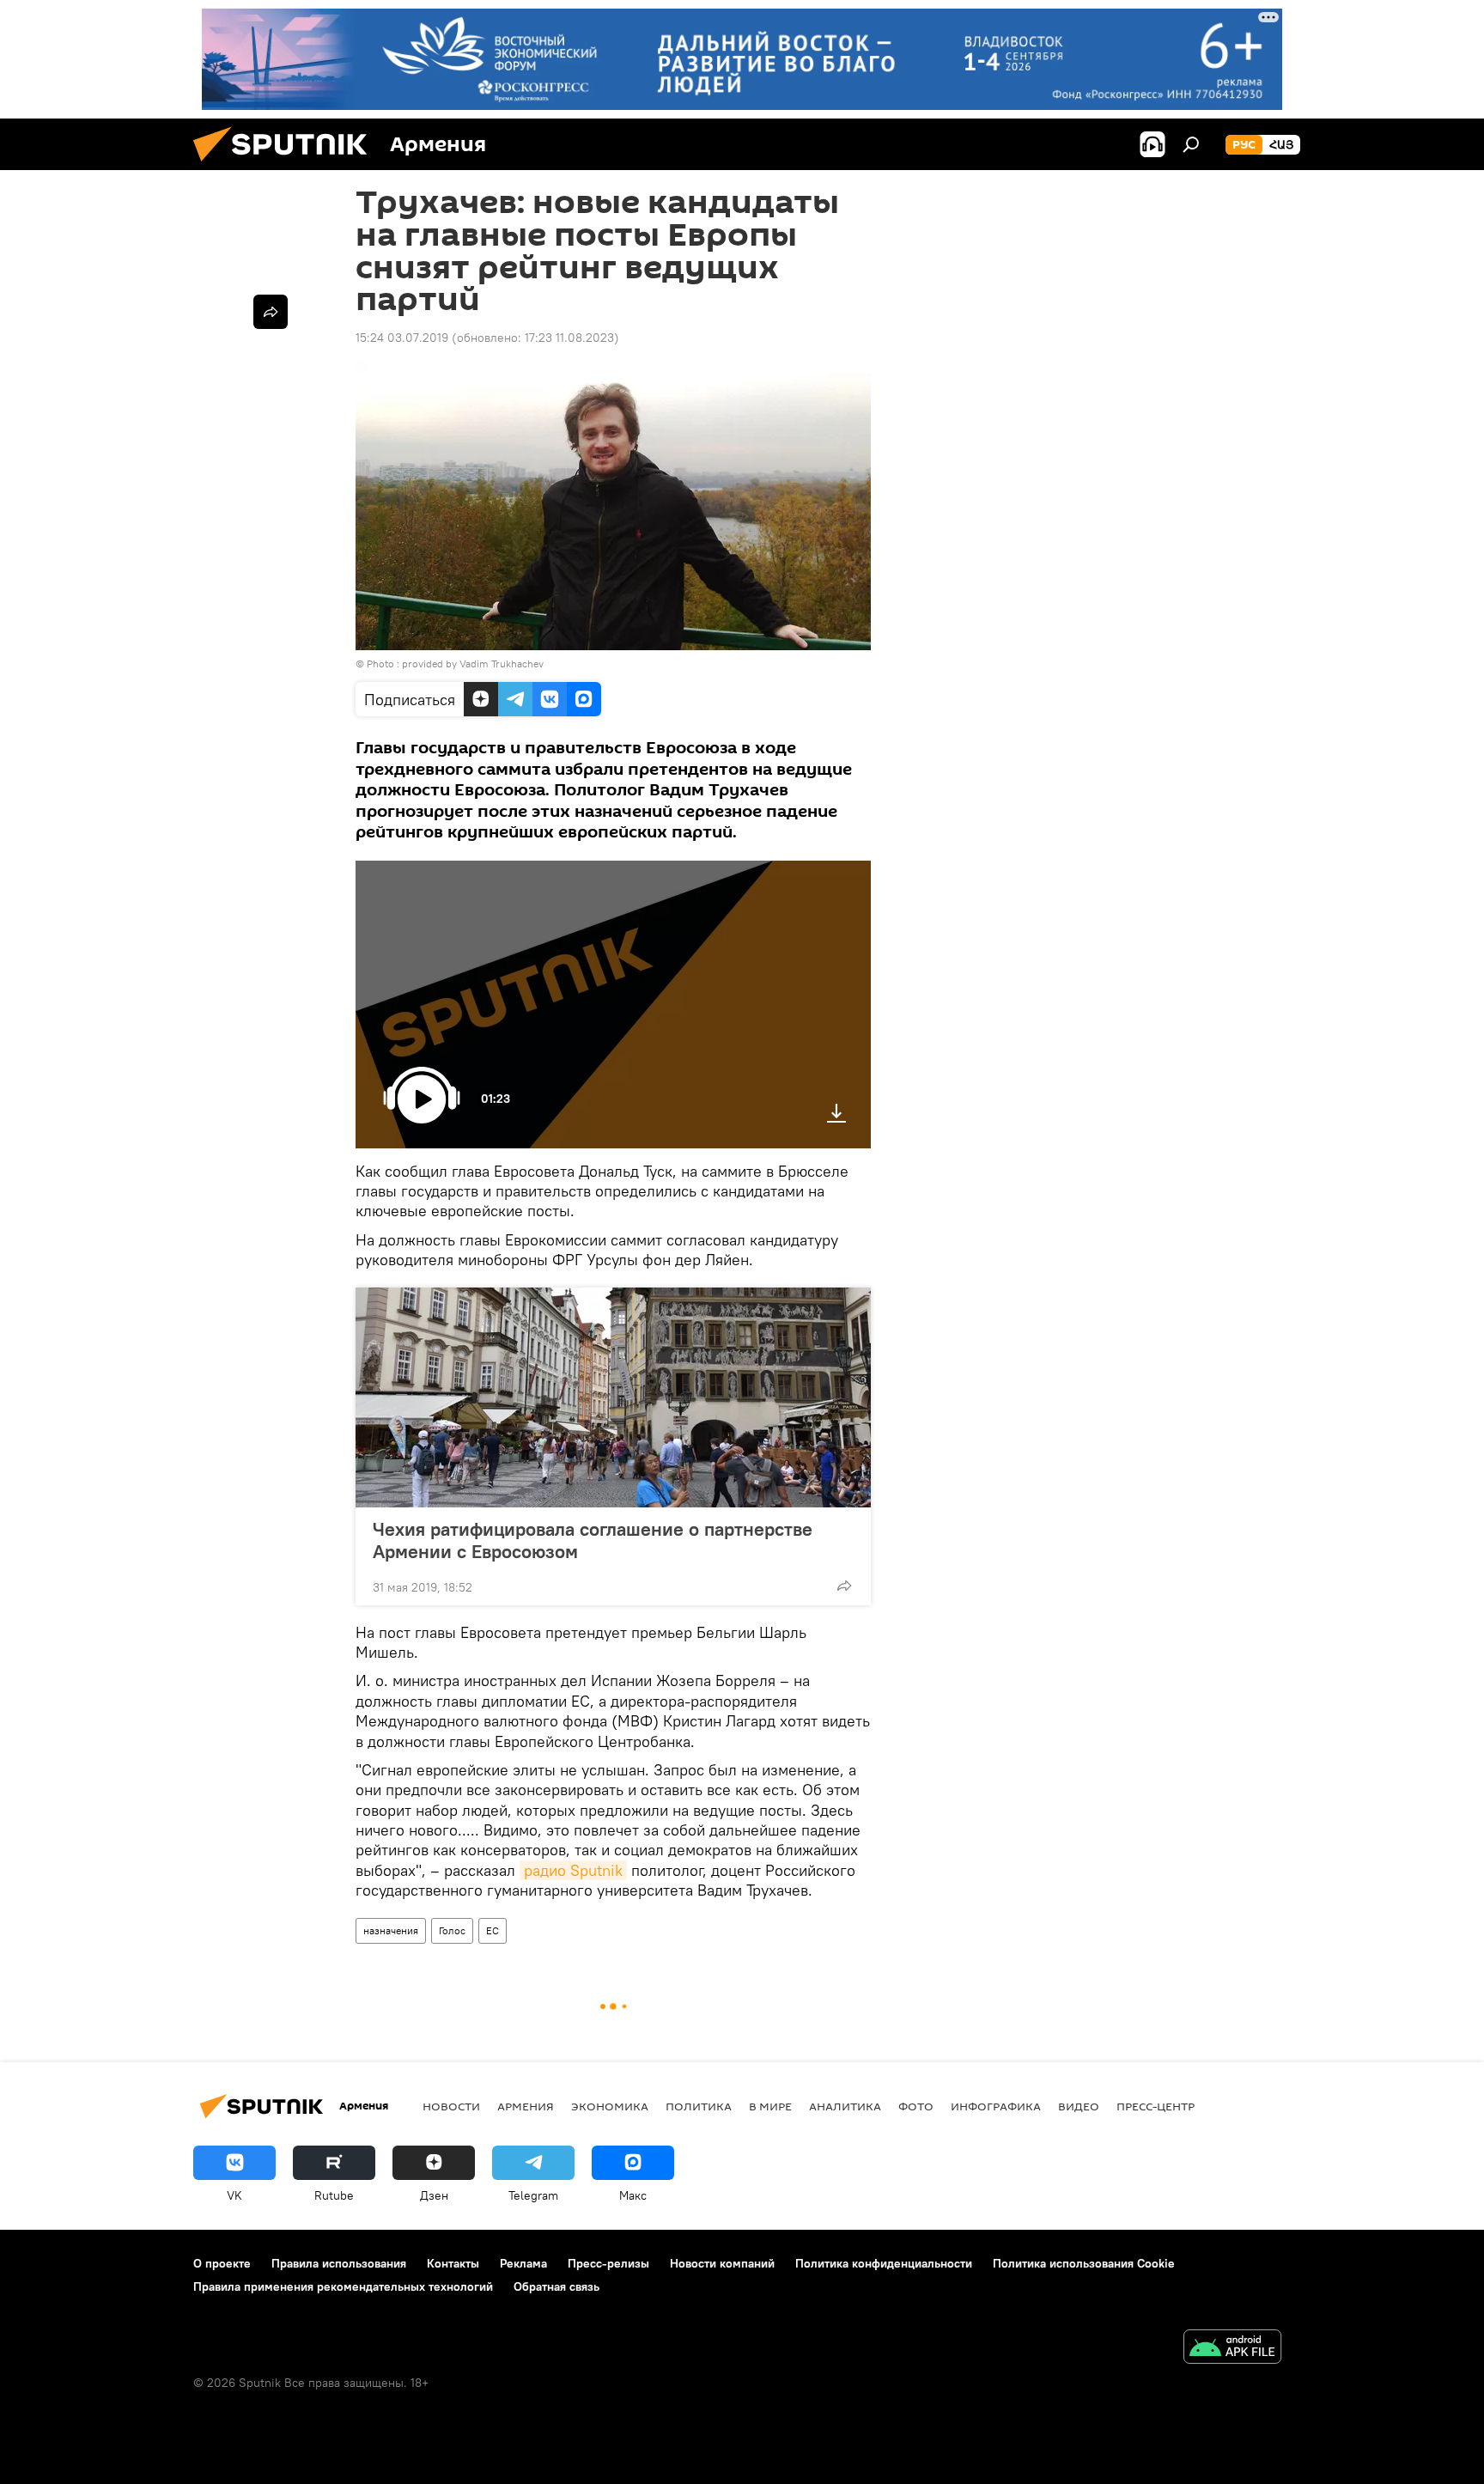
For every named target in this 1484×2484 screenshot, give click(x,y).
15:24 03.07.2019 (402, 338)
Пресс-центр (1156, 2106)
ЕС (493, 1930)
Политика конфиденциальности (884, 2263)
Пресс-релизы (608, 2263)
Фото (916, 2106)
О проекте (222, 2263)
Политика (699, 2106)
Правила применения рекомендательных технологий (343, 2286)
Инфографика (996, 2106)
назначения (391, 1930)
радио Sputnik (573, 1870)
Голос (452, 1930)
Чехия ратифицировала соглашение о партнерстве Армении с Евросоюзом (593, 1540)
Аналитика (845, 2106)
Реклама (523, 2263)
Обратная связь (556, 2286)
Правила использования (339, 2263)
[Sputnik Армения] (287, 166)
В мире (770, 2106)
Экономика (610, 2106)
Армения (526, 2106)
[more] (844, 1586)
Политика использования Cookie (1084, 2263)
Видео (1079, 2106)
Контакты (453, 2263)
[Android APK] (1232, 2349)
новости (451, 2106)
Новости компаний (722, 2263)
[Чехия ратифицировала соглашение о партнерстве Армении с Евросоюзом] (613, 1397)
